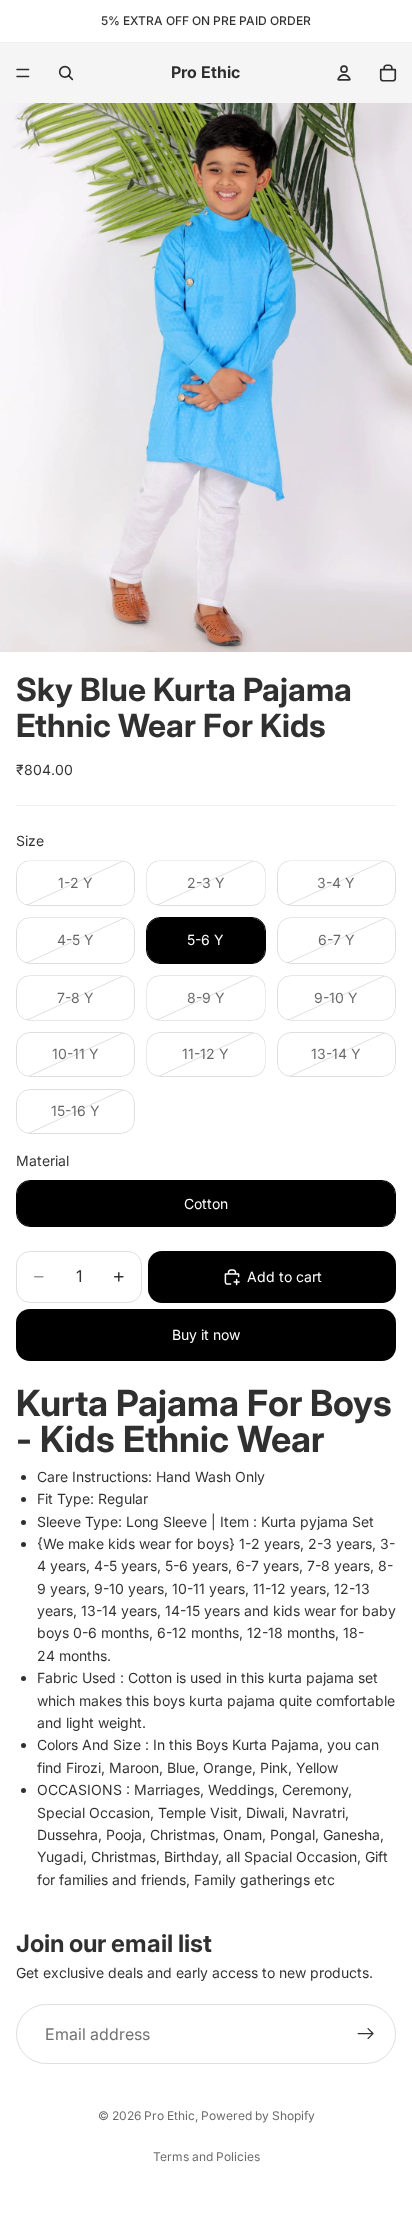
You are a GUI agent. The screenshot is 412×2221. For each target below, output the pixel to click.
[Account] (344, 73)
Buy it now (206, 1334)
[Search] (66, 73)
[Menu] (23, 73)
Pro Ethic (169, 2115)
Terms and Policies (206, 2156)
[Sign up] (366, 2035)
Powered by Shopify (258, 2115)
